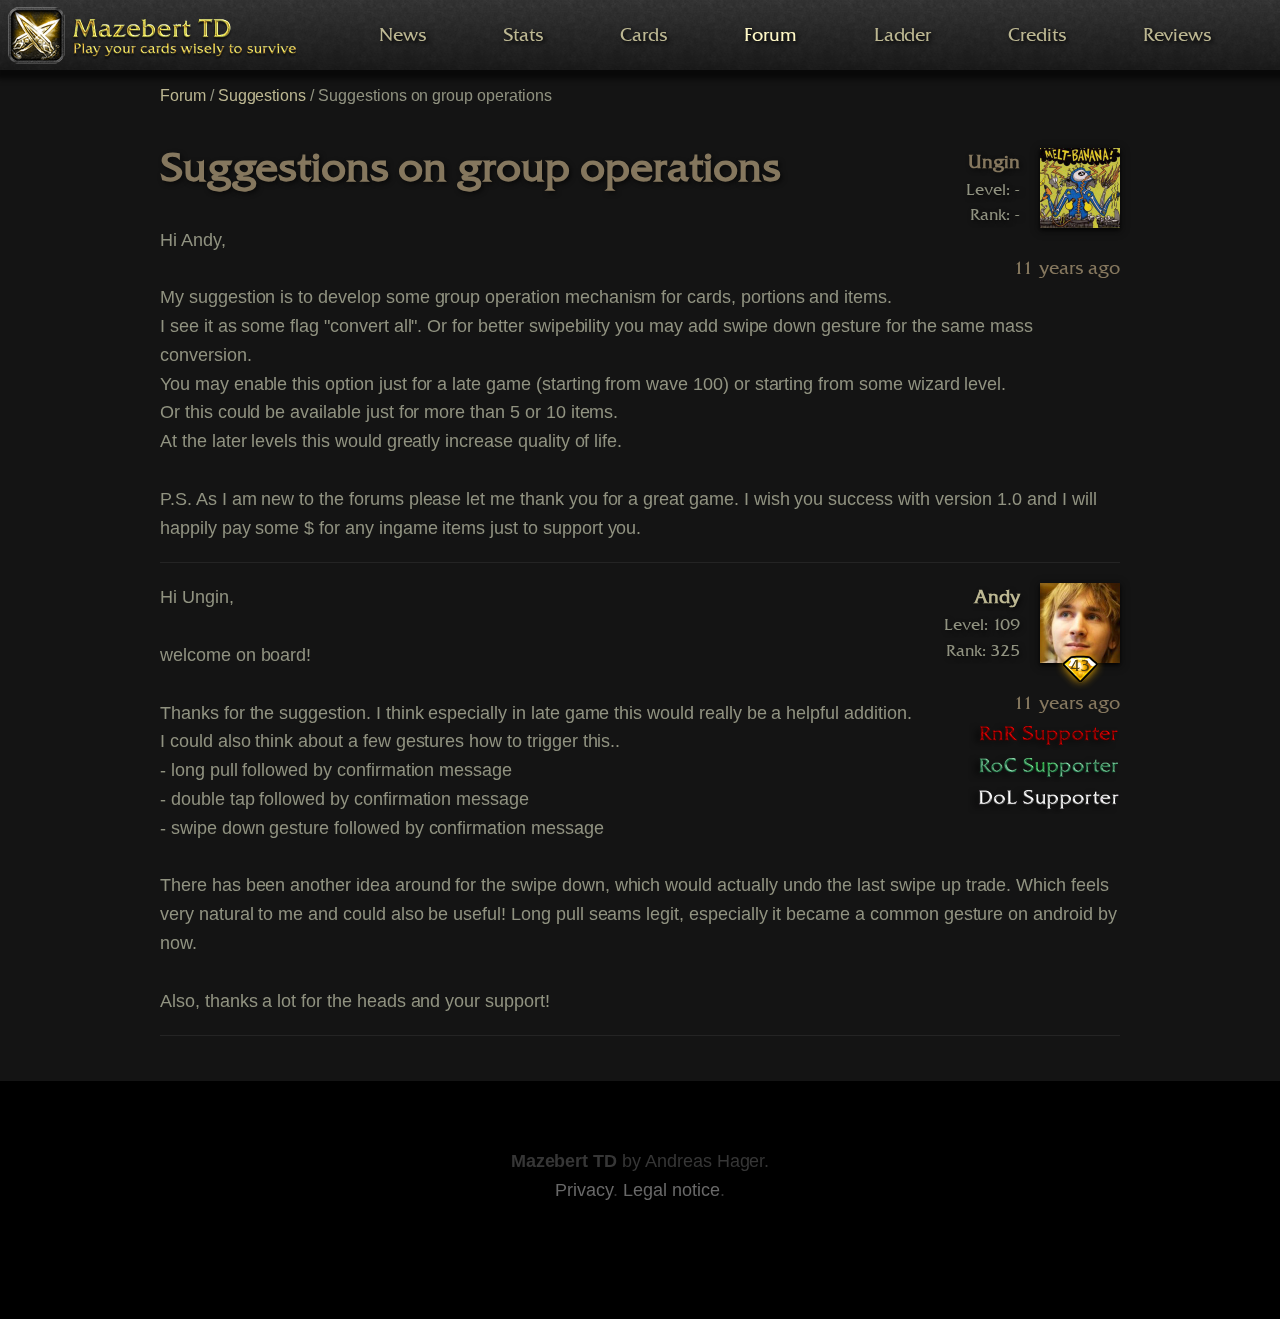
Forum (183, 95)
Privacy (584, 1190)
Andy (997, 597)
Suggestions (262, 95)
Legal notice (671, 1190)
